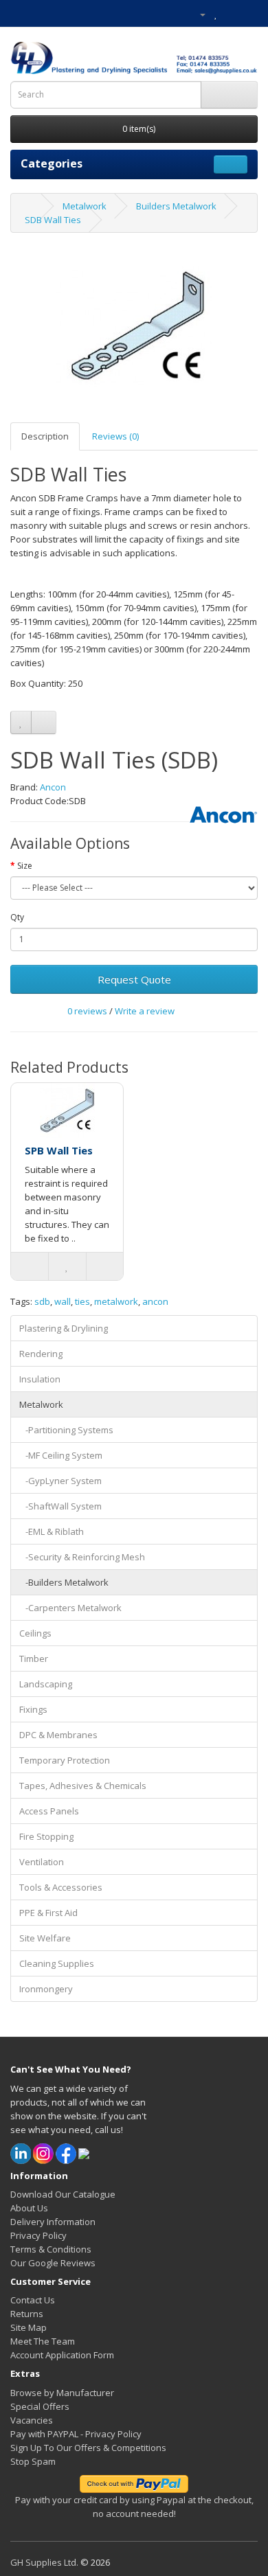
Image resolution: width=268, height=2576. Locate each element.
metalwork (116, 1301)
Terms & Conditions (51, 2249)
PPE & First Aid (48, 1913)
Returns (27, 2314)
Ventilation (42, 1862)
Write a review (145, 1011)
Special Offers (40, 2406)
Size (25, 866)
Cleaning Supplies (57, 1963)
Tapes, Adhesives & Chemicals (83, 1786)
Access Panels (49, 1811)
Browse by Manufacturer (62, 2393)
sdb (42, 1301)
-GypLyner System (60, 1481)
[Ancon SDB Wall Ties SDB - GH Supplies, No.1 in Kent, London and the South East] (134, 328)
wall (63, 1301)
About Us (29, 2208)
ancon (155, 1301)
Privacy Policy (38, 2235)
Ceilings (35, 1633)
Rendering (41, 1354)
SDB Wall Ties (53, 220)
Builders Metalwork (176, 206)
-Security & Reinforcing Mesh (82, 1557)
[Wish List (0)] (216, 14)
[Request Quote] (247, 14)
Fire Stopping (46, 1836)
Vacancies (32, 2420)
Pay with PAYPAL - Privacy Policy (76, 2434)
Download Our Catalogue (63, 2194)
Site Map (29, 2327)
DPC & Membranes (58, 1735)
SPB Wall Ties (59, 1150)
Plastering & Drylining (64, 1328)
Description (45, 436)
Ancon (53, 787)
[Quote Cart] (231, 14)
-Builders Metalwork (64, 1582)
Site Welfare (45, 1938)
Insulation (40, 1379)
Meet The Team (43, 2341)
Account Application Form (62, 2355)
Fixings (33, 1709)
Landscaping (46, 1684)
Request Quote (134, 979)
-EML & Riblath (52, 1531)
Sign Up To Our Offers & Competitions (88, 2448)
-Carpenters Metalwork (70, 1608)
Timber (34, 1659)
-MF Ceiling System (61, 1455)
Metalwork (85, 206)
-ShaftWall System (60, 1506)
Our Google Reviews (53, 2263)
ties (82, 1301)
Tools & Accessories (61, 1887)
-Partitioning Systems (66, 1430)
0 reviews (87, 1011)
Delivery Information (53, 2222)
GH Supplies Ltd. (44, 2562)
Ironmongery (46, 1989)
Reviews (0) (115, 436)
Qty (17, 917)
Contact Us (33, 2300)
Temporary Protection (65, 1760)
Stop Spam (33, 2461)
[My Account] (197, 14)
